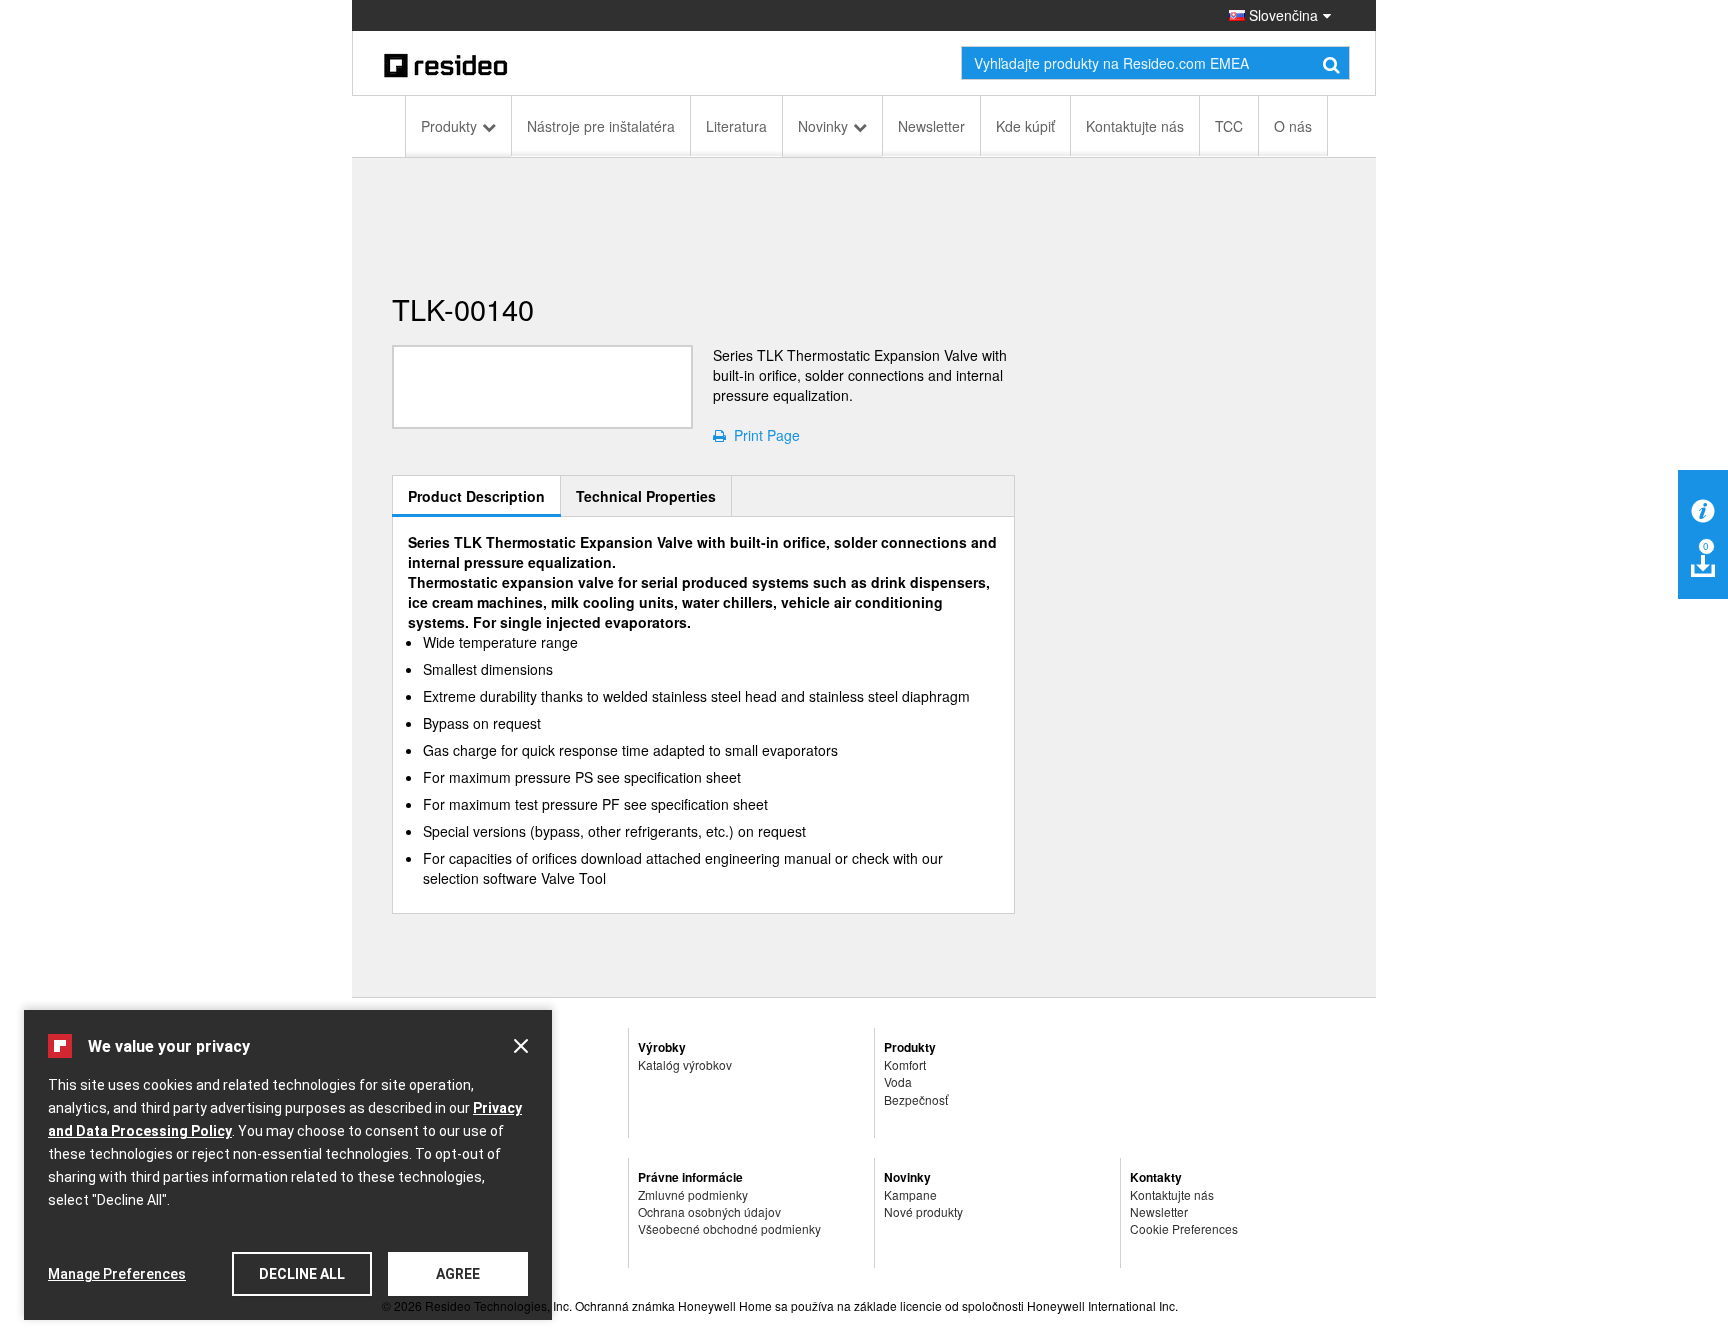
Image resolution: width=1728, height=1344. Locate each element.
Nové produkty (923, 1211)
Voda (898, 1081)
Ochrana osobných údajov (709, 1211)
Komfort (905, 1064)
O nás (1293, 126)
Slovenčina (1281, 15)
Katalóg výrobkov (685, 1064)
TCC (1229, 126)
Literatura (736, 126)
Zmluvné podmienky (693, 1194)
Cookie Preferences (1184, 1228)
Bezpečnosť (916, 1099)
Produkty (449, 126)
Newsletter (931, 126)
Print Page (763, 435)
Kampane (910, 1194)
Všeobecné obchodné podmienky (729, 1228)
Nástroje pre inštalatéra (601, 126)
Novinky (823, 126)
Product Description (476, 496)
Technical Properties (646, 496)
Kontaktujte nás (1135, 126)
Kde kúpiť (1025, 126)
